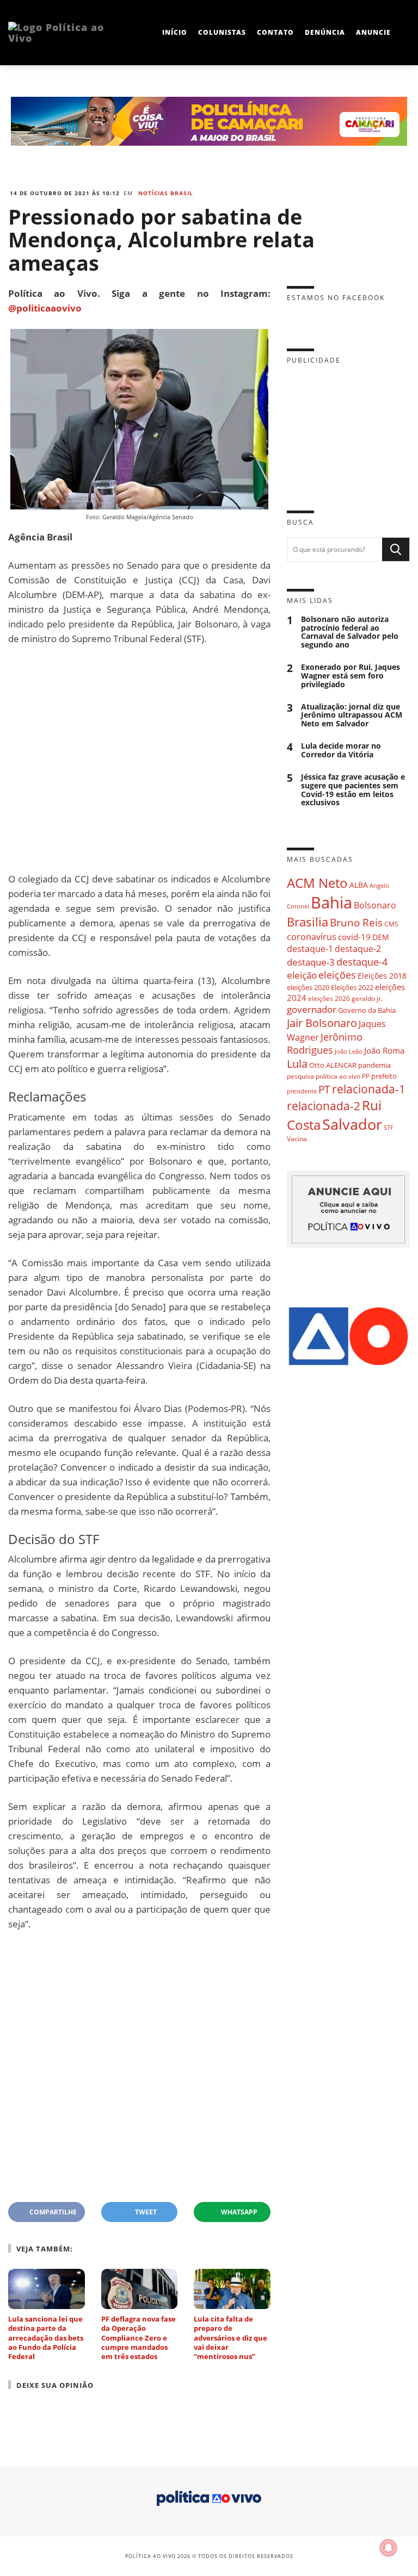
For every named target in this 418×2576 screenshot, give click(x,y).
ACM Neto (317, 883)
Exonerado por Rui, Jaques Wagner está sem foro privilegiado (351, 676)
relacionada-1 (369, 1089)
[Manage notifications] (389, 2548)
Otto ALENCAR (333, 1065)
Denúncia (325, 32)
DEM (381, 937)
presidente (302, 1091)
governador (312, 1009)
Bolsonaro (375, 905)
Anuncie (373, 32)
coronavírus (312, 937)
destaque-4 (362, 962)
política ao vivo (338, 1076)
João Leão (349, 1051)
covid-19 (354, 937)
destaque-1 (310, 949)
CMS (391, 924)
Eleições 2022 (352, 987)
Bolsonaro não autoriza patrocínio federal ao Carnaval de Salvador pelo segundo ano (350, 632)
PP (366, 1076)
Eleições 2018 (382, 976)
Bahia (331, 903)
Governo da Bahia (367, 1010)
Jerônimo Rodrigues (325, 1043)
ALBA (359, 885)
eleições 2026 (329, 998)
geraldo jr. (367, 998)
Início (175, 32)
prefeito (384, 1076)
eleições (337, 975)
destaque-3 (311, 962)
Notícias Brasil (166, 193)
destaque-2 (358, 949)
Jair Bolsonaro (322, 1023)
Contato (275, 32)
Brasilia (308, 922)
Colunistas (222, 32)
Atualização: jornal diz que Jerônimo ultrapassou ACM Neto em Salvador (352, 715)
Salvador (352, 1124)
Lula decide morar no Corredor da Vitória (341, 750)
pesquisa (300, 1076)
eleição (302, 975)
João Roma (384, 1050)
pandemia (374, 1065)
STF (389, 1127)
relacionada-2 (324, 1106)
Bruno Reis (356, 922)
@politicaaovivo (45, 308)
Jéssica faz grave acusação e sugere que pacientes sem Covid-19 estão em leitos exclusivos (353, 790)
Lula (297, 1064)
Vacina (297, 1139)
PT (324, 1089)
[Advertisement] (139, 759)
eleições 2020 (308, 987)
